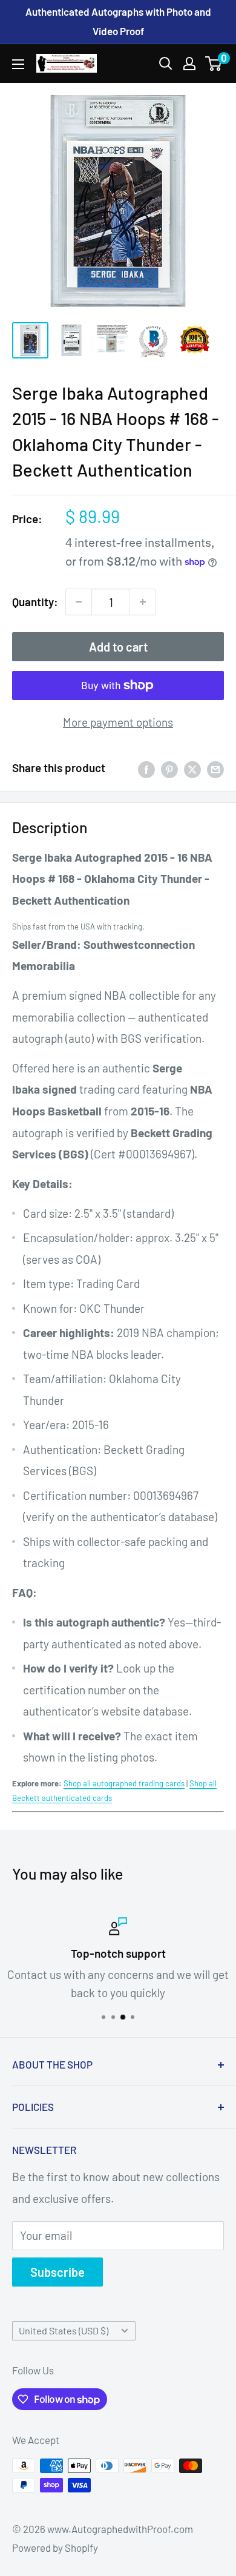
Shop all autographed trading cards (124, 1783)
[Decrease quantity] (79, 602)
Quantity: (35, 602)
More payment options (118, 722)
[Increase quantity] (143, 602)
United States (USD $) (64, 2330)
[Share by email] (215, 768)
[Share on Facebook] (146, 768)
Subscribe (57, 2272)
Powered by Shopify (55, 2548)
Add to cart (118, 647)
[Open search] (166, 64)
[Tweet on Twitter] (192, 768)
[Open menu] (18, 64)
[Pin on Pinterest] (169, 768)
